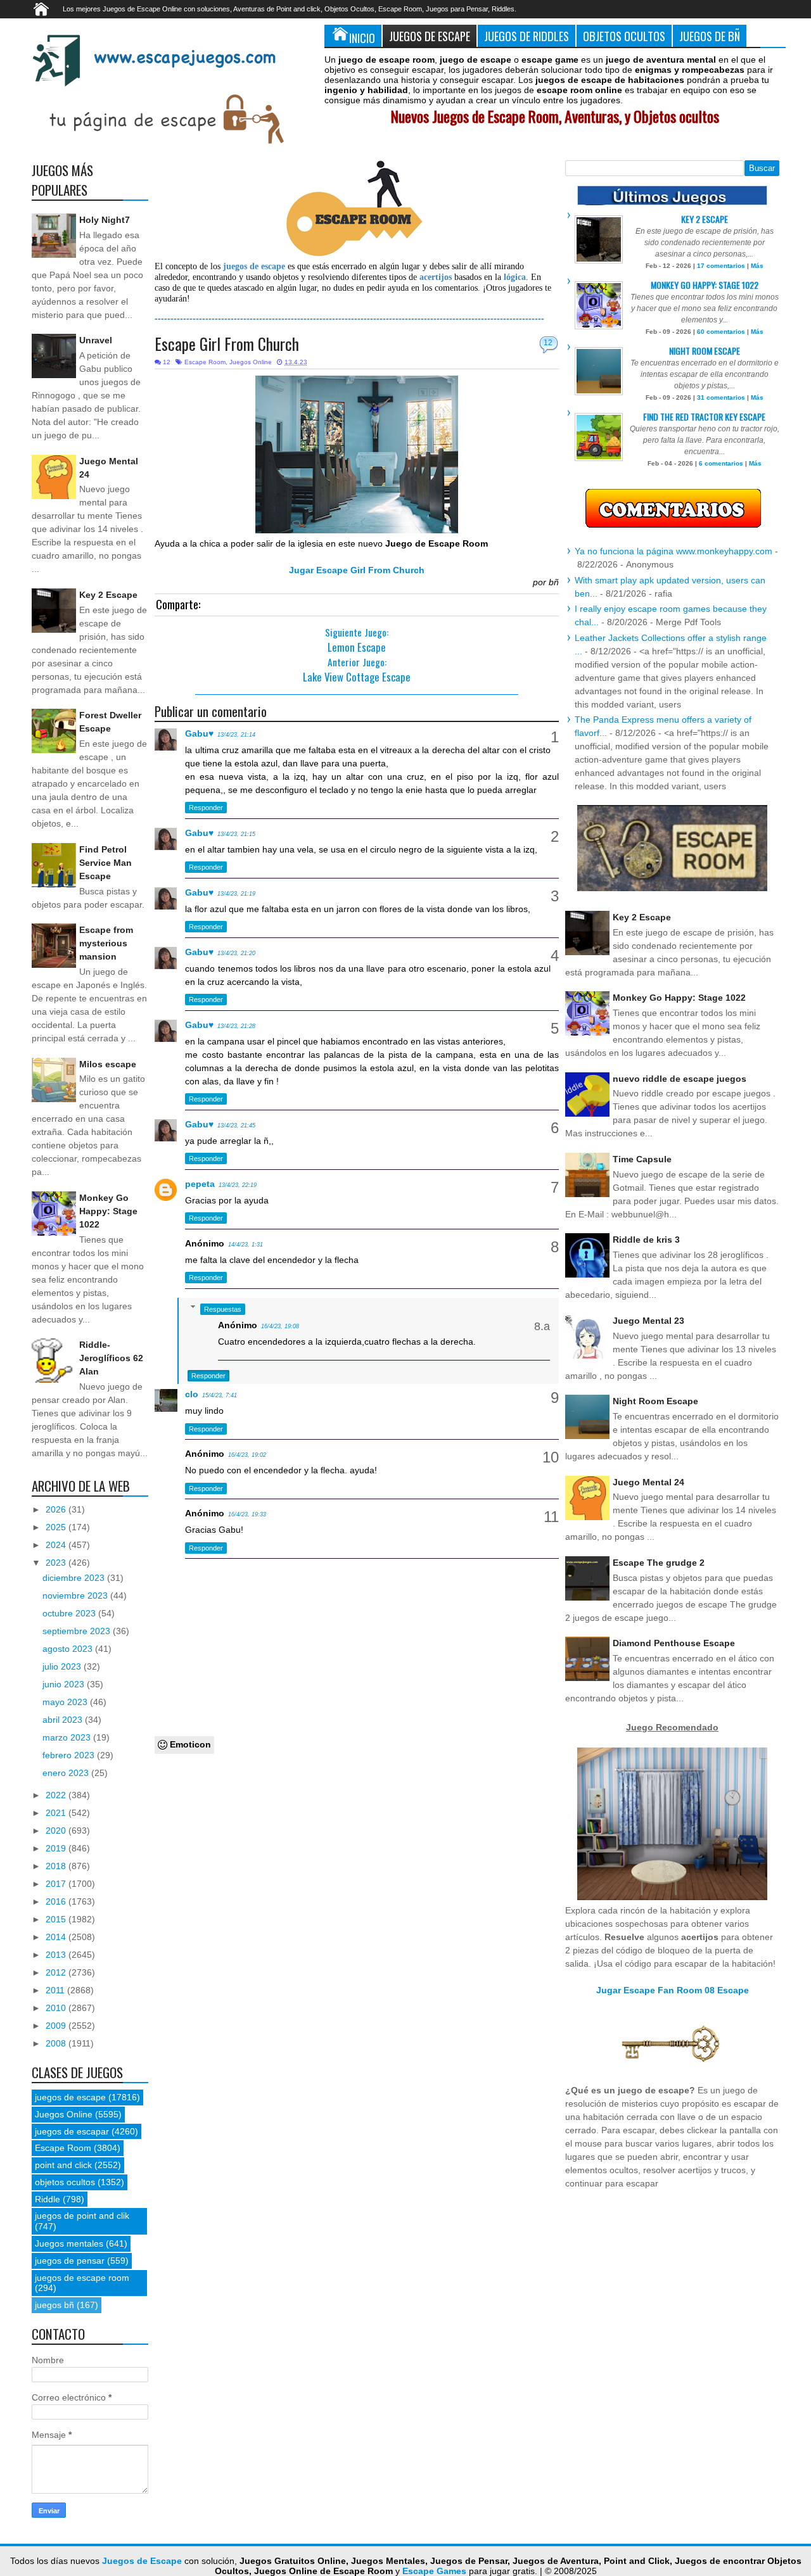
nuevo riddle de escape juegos (680, 1079)
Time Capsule (642, 1159)
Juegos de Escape (430, 36)
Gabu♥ (199, 733)
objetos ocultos (65, 2182)
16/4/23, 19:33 (247, 1514)
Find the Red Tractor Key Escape (704, 416)
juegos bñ (54, 2305)
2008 (57, 2043)
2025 (57, 1527)
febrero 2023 (70, 1755)
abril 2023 (64, 1720)
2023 (57, 1563)
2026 (57, 1509)
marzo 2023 (68, 1737)
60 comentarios (721, 332)
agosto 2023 (69, 1649)
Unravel (96, 340)
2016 (57, 1901)
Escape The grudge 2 (659, 1563)
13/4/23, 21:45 (236, 1126)
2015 (57, 1919)
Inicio (362, 38)
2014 (57, 1937)
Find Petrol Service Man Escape (105, 863)
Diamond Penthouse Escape (674, 1643)
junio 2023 (65, 1684)
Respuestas (223, 1309)
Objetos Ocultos (624, 36)
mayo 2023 (66, 1702)
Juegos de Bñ (710, 36)
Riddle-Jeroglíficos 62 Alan (111, 1358)
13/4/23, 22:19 (238, 1185)
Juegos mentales (69, 2243)
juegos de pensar (70, 2261)
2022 (57, 1795)
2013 (57, 1955)
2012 (57, 1972)
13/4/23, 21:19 (236, 894)
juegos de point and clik (82, 2216)
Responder (206, 808)
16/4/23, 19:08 (280, 1326)
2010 (57, 2008)
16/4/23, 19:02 (247, 1455)
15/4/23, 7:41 (220, 1395)
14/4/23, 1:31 (246, 1245)
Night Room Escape (705, 351)
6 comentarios (721, 463)
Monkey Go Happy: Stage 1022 (108, 1211)
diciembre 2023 (75, 1578)
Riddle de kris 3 (646, 1240)
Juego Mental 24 (648, 1482)
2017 (57, 1884)
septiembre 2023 (78, 1631)
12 (548, 343)
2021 (57, 1813)
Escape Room (205, 362)
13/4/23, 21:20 (236, 953)
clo (192, 1394)
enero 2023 (67, 1773)
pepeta (200, 1184)
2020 (57, 1830)
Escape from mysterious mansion (106, 943)
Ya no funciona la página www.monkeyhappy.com (674, 551)
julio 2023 (63, 1666)
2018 (57, 1866)
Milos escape (108, 1064)
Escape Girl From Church (227, 344)
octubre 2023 (70, 1613)
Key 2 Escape (108, 595)
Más (757, 266)
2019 (57, 1848)
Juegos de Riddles (527, 36)
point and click (63, 2165)
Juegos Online (251, 362)
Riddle (48, 2199)
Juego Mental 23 (648, 1321)
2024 (57, 1545)
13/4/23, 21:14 (236, 735)
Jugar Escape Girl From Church (357, 570)
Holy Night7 (105, 220)
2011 (56, 1990)
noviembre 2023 (76, 1596)
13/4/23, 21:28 (236, 1026)
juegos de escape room (82, 2278)
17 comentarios (721, 266)
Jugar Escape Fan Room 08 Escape (673, 1990)
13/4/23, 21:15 (236, 834)
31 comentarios (721, 397)
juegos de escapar (72, 2131)
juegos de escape (70, 2097)
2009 (57, 2026)
